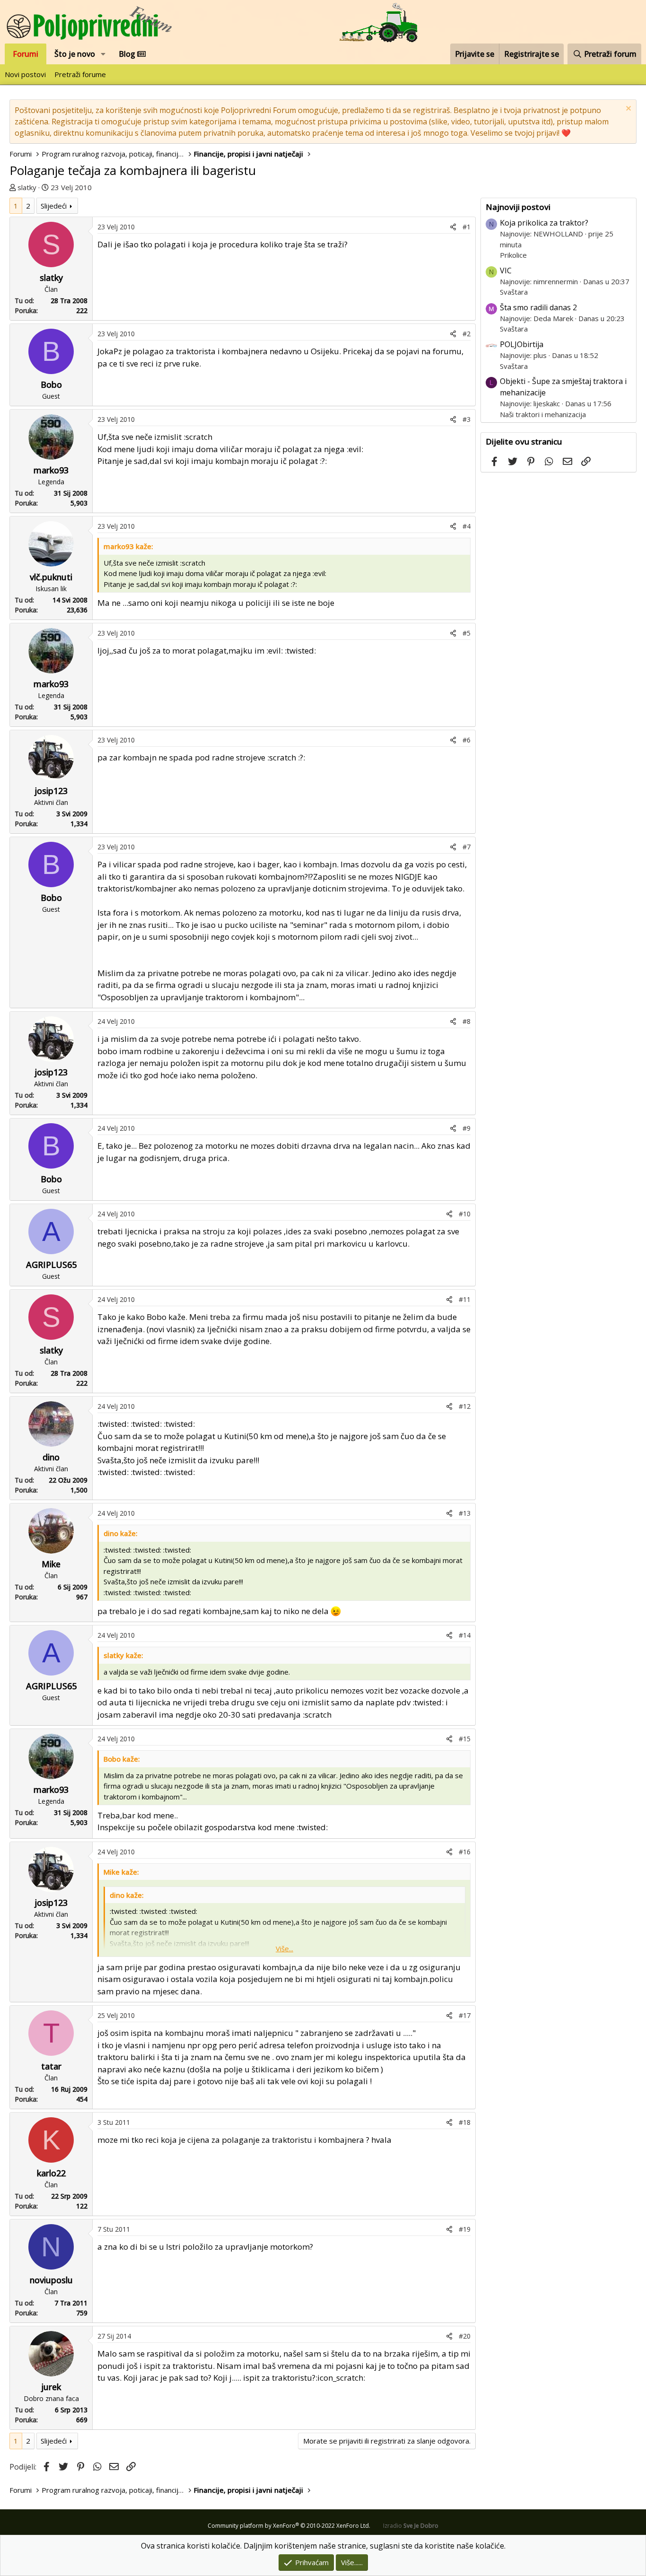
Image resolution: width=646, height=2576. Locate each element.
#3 (467, 419)
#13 (465, 1513)
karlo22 (51, 2173)
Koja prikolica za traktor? (544, 223)
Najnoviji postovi (518, 207)
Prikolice (513, 255)
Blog (128, 54)
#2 (467, 334)
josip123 (51, 791)
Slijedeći (54, 206)
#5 (467, 633)
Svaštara (514, 292)
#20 (465, 2336)
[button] (103, 54)
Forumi (26, 54)
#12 (465, 1406)
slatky (27, 187)
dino (51, 1457)
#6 (467, 740)
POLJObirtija (522, 344)
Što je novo (75, 54)
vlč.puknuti (51, 577)
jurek (51, 2387)
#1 (467, 227)
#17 (465, 2015)
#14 (465, 1635)
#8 (467, 1021)
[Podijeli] (453, 227)
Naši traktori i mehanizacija (543, 414)
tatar (51, 2066)
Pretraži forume (80, 74)
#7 (467, 847)
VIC (506, 271)
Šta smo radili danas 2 (538, 307)
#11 (465, 1299)
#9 (467, 1128)
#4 (467, 526)
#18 (465, 2122)
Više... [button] (284, 1948)
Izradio (411, 2526)
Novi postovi (25, 74)
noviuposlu (51, 2280)
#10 (465, 1214)
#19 (465, 2229)
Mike (51, 1564)
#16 (465, 1852)
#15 (465, 1739)
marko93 (51, 470)
